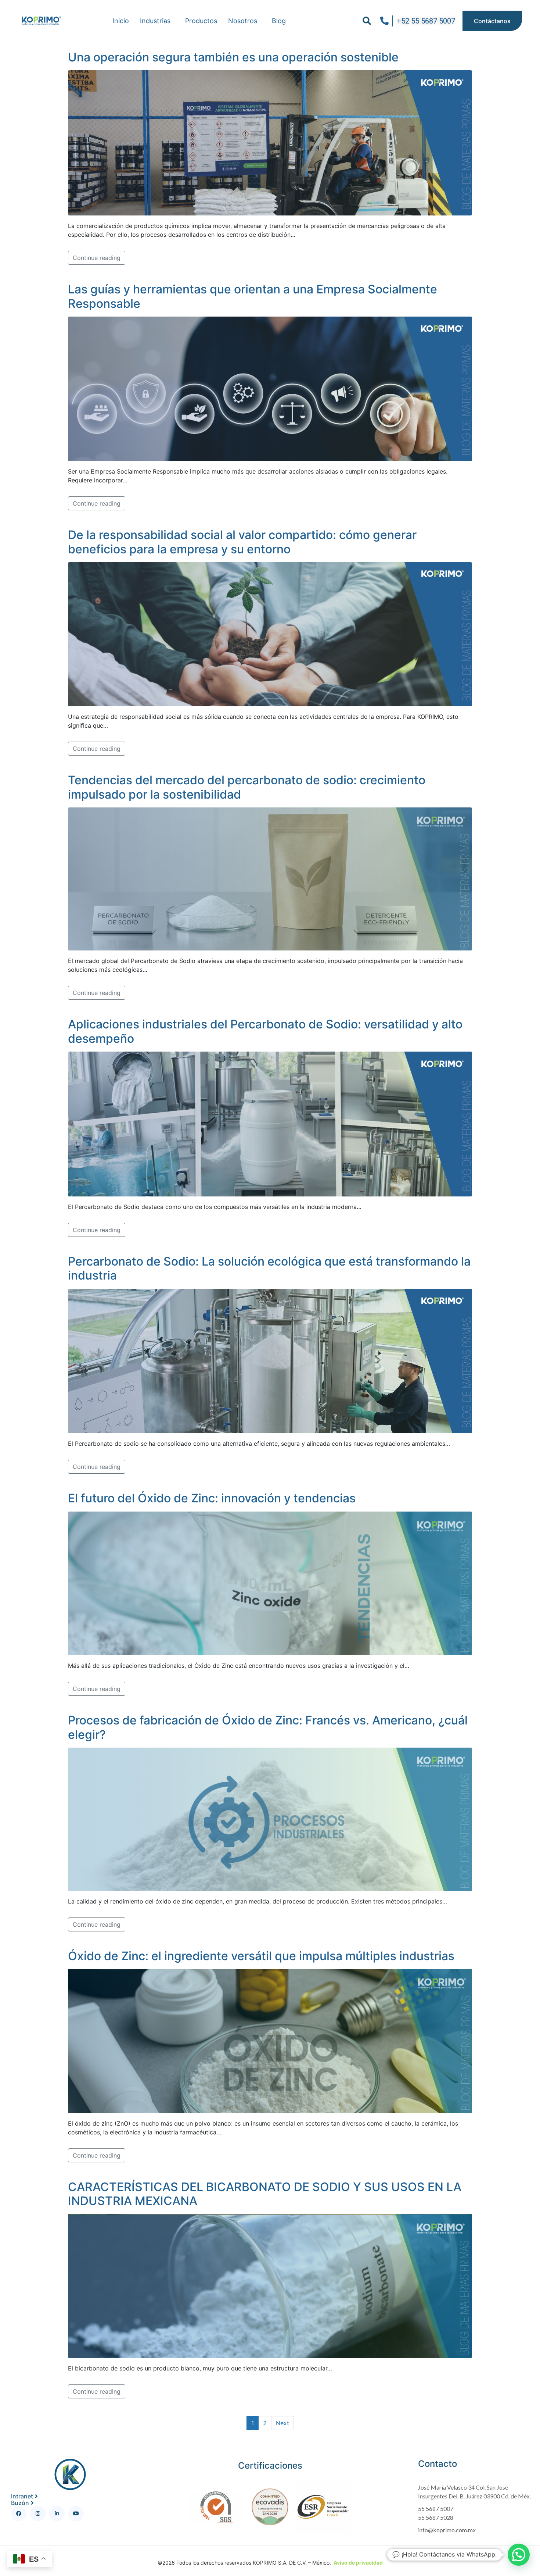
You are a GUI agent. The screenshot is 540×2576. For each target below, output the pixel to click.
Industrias (155, 21)
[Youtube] (76, 2513)
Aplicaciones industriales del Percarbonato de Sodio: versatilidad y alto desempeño (265, 1031)
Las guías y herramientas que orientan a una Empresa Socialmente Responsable (253, 296)
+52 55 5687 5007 (426, 21)
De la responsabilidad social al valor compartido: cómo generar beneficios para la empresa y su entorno (242, 542)
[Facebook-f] (19, 2513)
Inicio (121, 21)
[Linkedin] (57, 2513)
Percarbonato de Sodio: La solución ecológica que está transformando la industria (269, 1268)
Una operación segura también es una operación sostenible (233, 57)
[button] (367, 21)
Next (282, 2423)
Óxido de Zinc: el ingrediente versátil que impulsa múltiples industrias (261, 1956)
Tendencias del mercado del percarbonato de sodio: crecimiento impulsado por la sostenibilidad (247, 787)
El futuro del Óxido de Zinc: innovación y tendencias (212, 1498)
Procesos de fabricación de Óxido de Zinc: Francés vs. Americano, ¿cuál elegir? (268, 1727)
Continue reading (97, 258)
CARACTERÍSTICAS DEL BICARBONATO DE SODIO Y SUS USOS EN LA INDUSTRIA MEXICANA (265, 2194)
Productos (201, 21)
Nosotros (243, 21)
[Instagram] (38, 2513)
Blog (279, 21)
